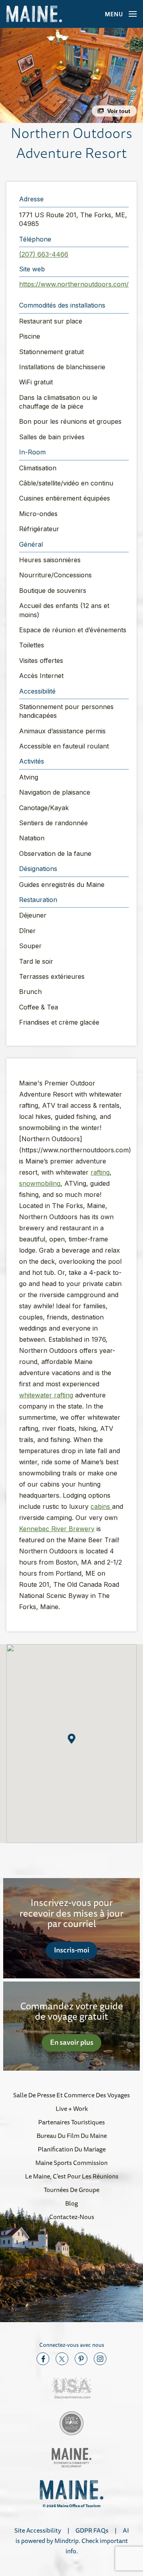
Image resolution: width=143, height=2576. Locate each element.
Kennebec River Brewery (57, 1529)
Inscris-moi (72, 1950)
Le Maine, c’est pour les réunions (72, 2176)
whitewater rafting (46, 1395)
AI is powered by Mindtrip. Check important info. (72, 2541)
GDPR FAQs (92, 2530)
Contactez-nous (72, 2217)
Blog (71, 2203)
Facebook (43, 2359)
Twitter (62, 2359)
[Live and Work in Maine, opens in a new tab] (71, 2423)
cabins (101, 1506)
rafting (100, 1172)
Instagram (100, 2359)
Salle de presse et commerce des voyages (71, 2095)
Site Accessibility (38, 2530)
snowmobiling (40, 1183)
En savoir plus (72, 2042)
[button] (71, 75)
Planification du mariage (72, 2149)
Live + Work (72, 2108)
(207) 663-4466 (44, 254)
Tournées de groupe (71, 2190)
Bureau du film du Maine (72, 2136)
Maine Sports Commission (71, 2163)
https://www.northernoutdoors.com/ (74, 284)
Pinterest (81, 2359)
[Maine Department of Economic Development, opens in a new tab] (71, 2458)
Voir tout (119, 111)
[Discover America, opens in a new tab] (71, 2388)
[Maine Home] (34, 14)
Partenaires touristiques (71, 2122)
